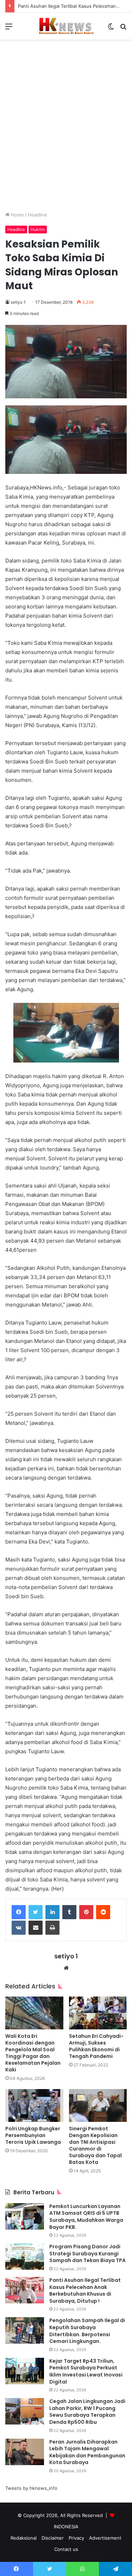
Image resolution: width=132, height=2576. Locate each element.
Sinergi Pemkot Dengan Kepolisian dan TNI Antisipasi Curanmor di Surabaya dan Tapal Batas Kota (95, 2145)
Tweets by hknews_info (31, 2488)
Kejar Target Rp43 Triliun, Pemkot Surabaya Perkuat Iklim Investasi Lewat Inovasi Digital (86, 2371)
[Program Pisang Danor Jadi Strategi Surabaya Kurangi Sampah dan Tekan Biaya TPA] (25, 2257)
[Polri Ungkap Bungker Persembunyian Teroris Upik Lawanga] (34, 2105)
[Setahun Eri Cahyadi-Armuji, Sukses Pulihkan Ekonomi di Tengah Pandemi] (98, 2013)
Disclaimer (53, 2538)
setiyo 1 (18, 302)
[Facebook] (19, 1912)
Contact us (66, 2549)
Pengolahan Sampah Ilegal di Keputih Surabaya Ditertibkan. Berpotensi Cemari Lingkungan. (87, 2331)
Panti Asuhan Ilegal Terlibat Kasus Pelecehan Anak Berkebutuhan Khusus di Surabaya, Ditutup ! (85, 2291)
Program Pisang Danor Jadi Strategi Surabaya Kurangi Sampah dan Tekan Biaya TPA (87, 2253)
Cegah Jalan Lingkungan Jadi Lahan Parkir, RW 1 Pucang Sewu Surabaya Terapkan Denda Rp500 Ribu (87, 2412)
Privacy (76, 2538)
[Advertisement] (66, 131)
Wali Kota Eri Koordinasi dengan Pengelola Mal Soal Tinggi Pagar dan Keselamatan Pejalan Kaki (33, 2053)
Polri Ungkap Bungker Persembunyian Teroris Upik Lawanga (33, 2135)
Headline (37, 215)
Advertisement (105, 2538)
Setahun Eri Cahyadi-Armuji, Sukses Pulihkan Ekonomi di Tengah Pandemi (96, 2046)
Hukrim (38, 229)
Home (17, 215)
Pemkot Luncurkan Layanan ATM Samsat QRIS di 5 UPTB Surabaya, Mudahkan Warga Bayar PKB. (86, 2217)
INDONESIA (66, 2527)
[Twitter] (36, 1912)
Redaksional (24, 2538)
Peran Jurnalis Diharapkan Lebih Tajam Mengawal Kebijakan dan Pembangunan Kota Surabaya (87, 2452)
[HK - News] (66, 26)
